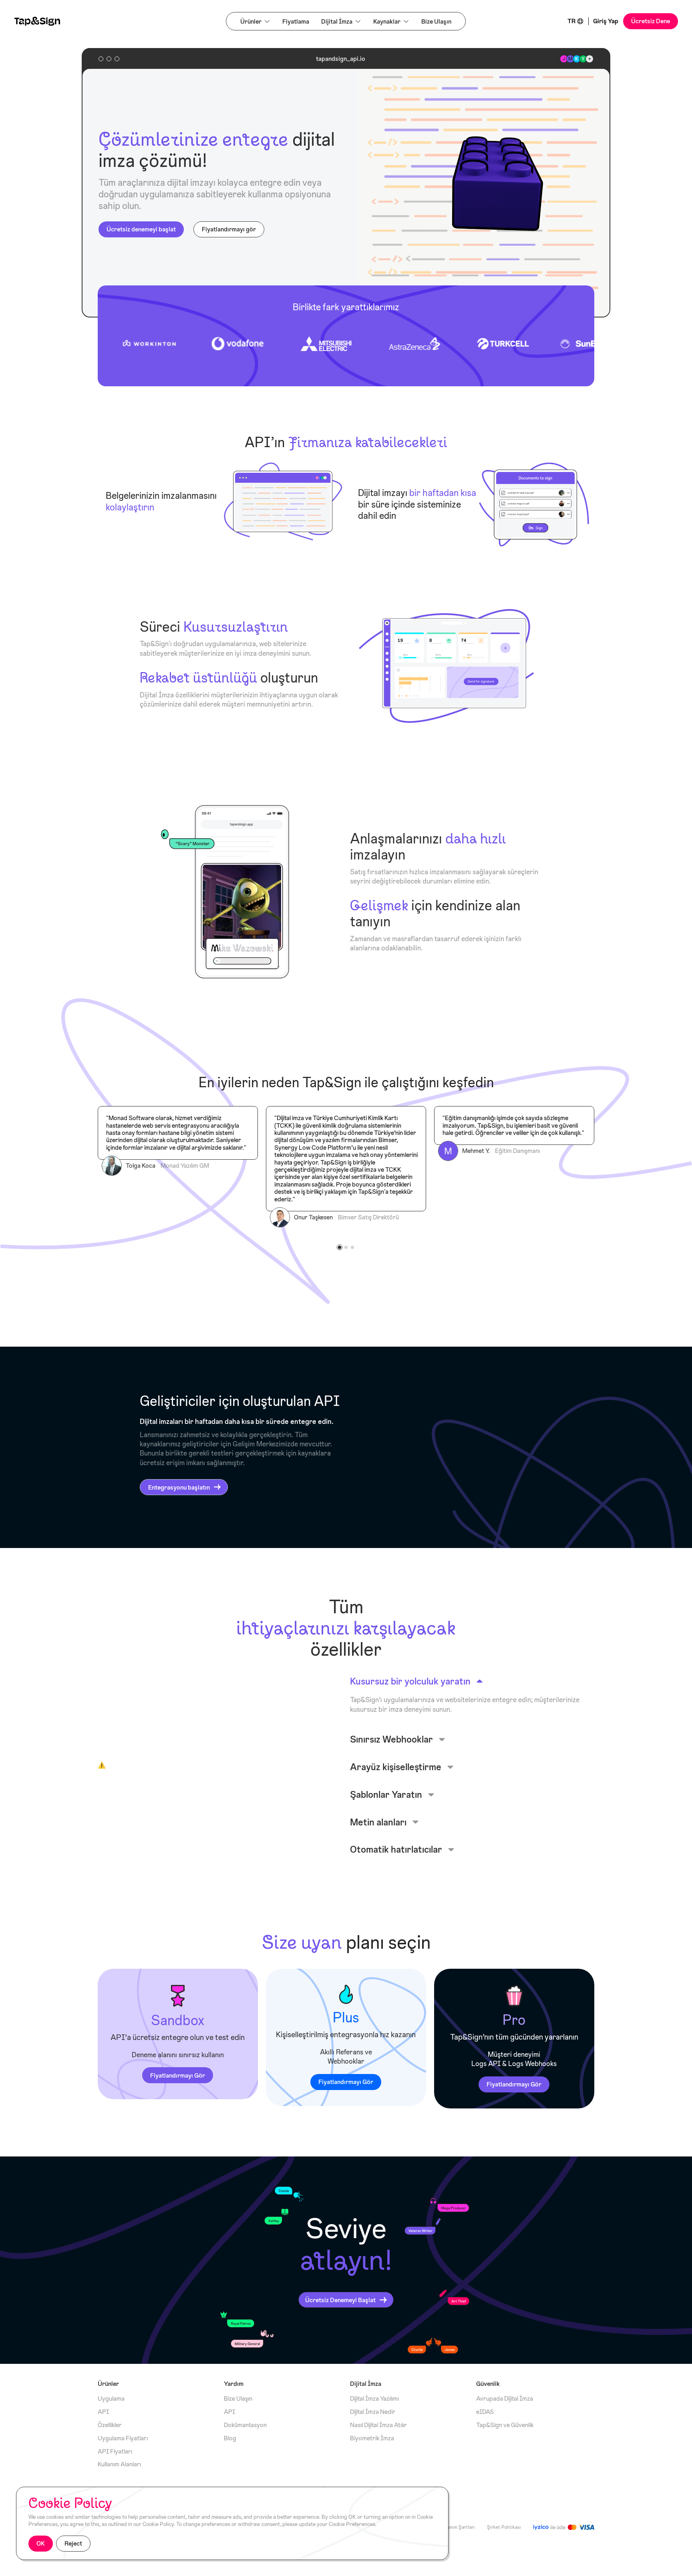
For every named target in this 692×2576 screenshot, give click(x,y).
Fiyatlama (296, 21)
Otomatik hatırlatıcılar (396, 1849)
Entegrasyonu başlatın (179, 1487)
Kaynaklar (387, 21)
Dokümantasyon (245, 2425)
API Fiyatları (115, 2452)
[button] (340, 1247)
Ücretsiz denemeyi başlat (141, 229)
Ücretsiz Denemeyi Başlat (340, 2300)
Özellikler (110, 2425)
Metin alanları (378, 1822)
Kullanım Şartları (458, 2527)
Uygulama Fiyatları (123, 2438)
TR (571, 21)
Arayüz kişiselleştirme (396, 1767)
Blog (230, 2438)
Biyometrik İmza (372, 2438)
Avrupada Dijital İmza (505, 2399)
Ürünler (251, 21)
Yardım (234, 2384)
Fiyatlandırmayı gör (229, 229)
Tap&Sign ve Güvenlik (505, 2425)
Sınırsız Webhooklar (391, 1739)
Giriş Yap (606, 21)
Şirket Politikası (504, 2527)
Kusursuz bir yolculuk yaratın (410, 1681)
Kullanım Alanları (119, 2465)
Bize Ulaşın (436, 21)
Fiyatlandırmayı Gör (178, 2075)
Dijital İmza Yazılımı (374, 2399)
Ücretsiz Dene (651, 21)
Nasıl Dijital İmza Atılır (378, 2425)
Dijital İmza (337, 21)
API (103, 2412)
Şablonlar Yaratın (386, 1794)
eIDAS (485, 2412)
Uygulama (111, 2399)
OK (41, 2543)
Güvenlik (488, 2384)
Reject (73, 2543)
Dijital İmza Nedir (373, 2412)
